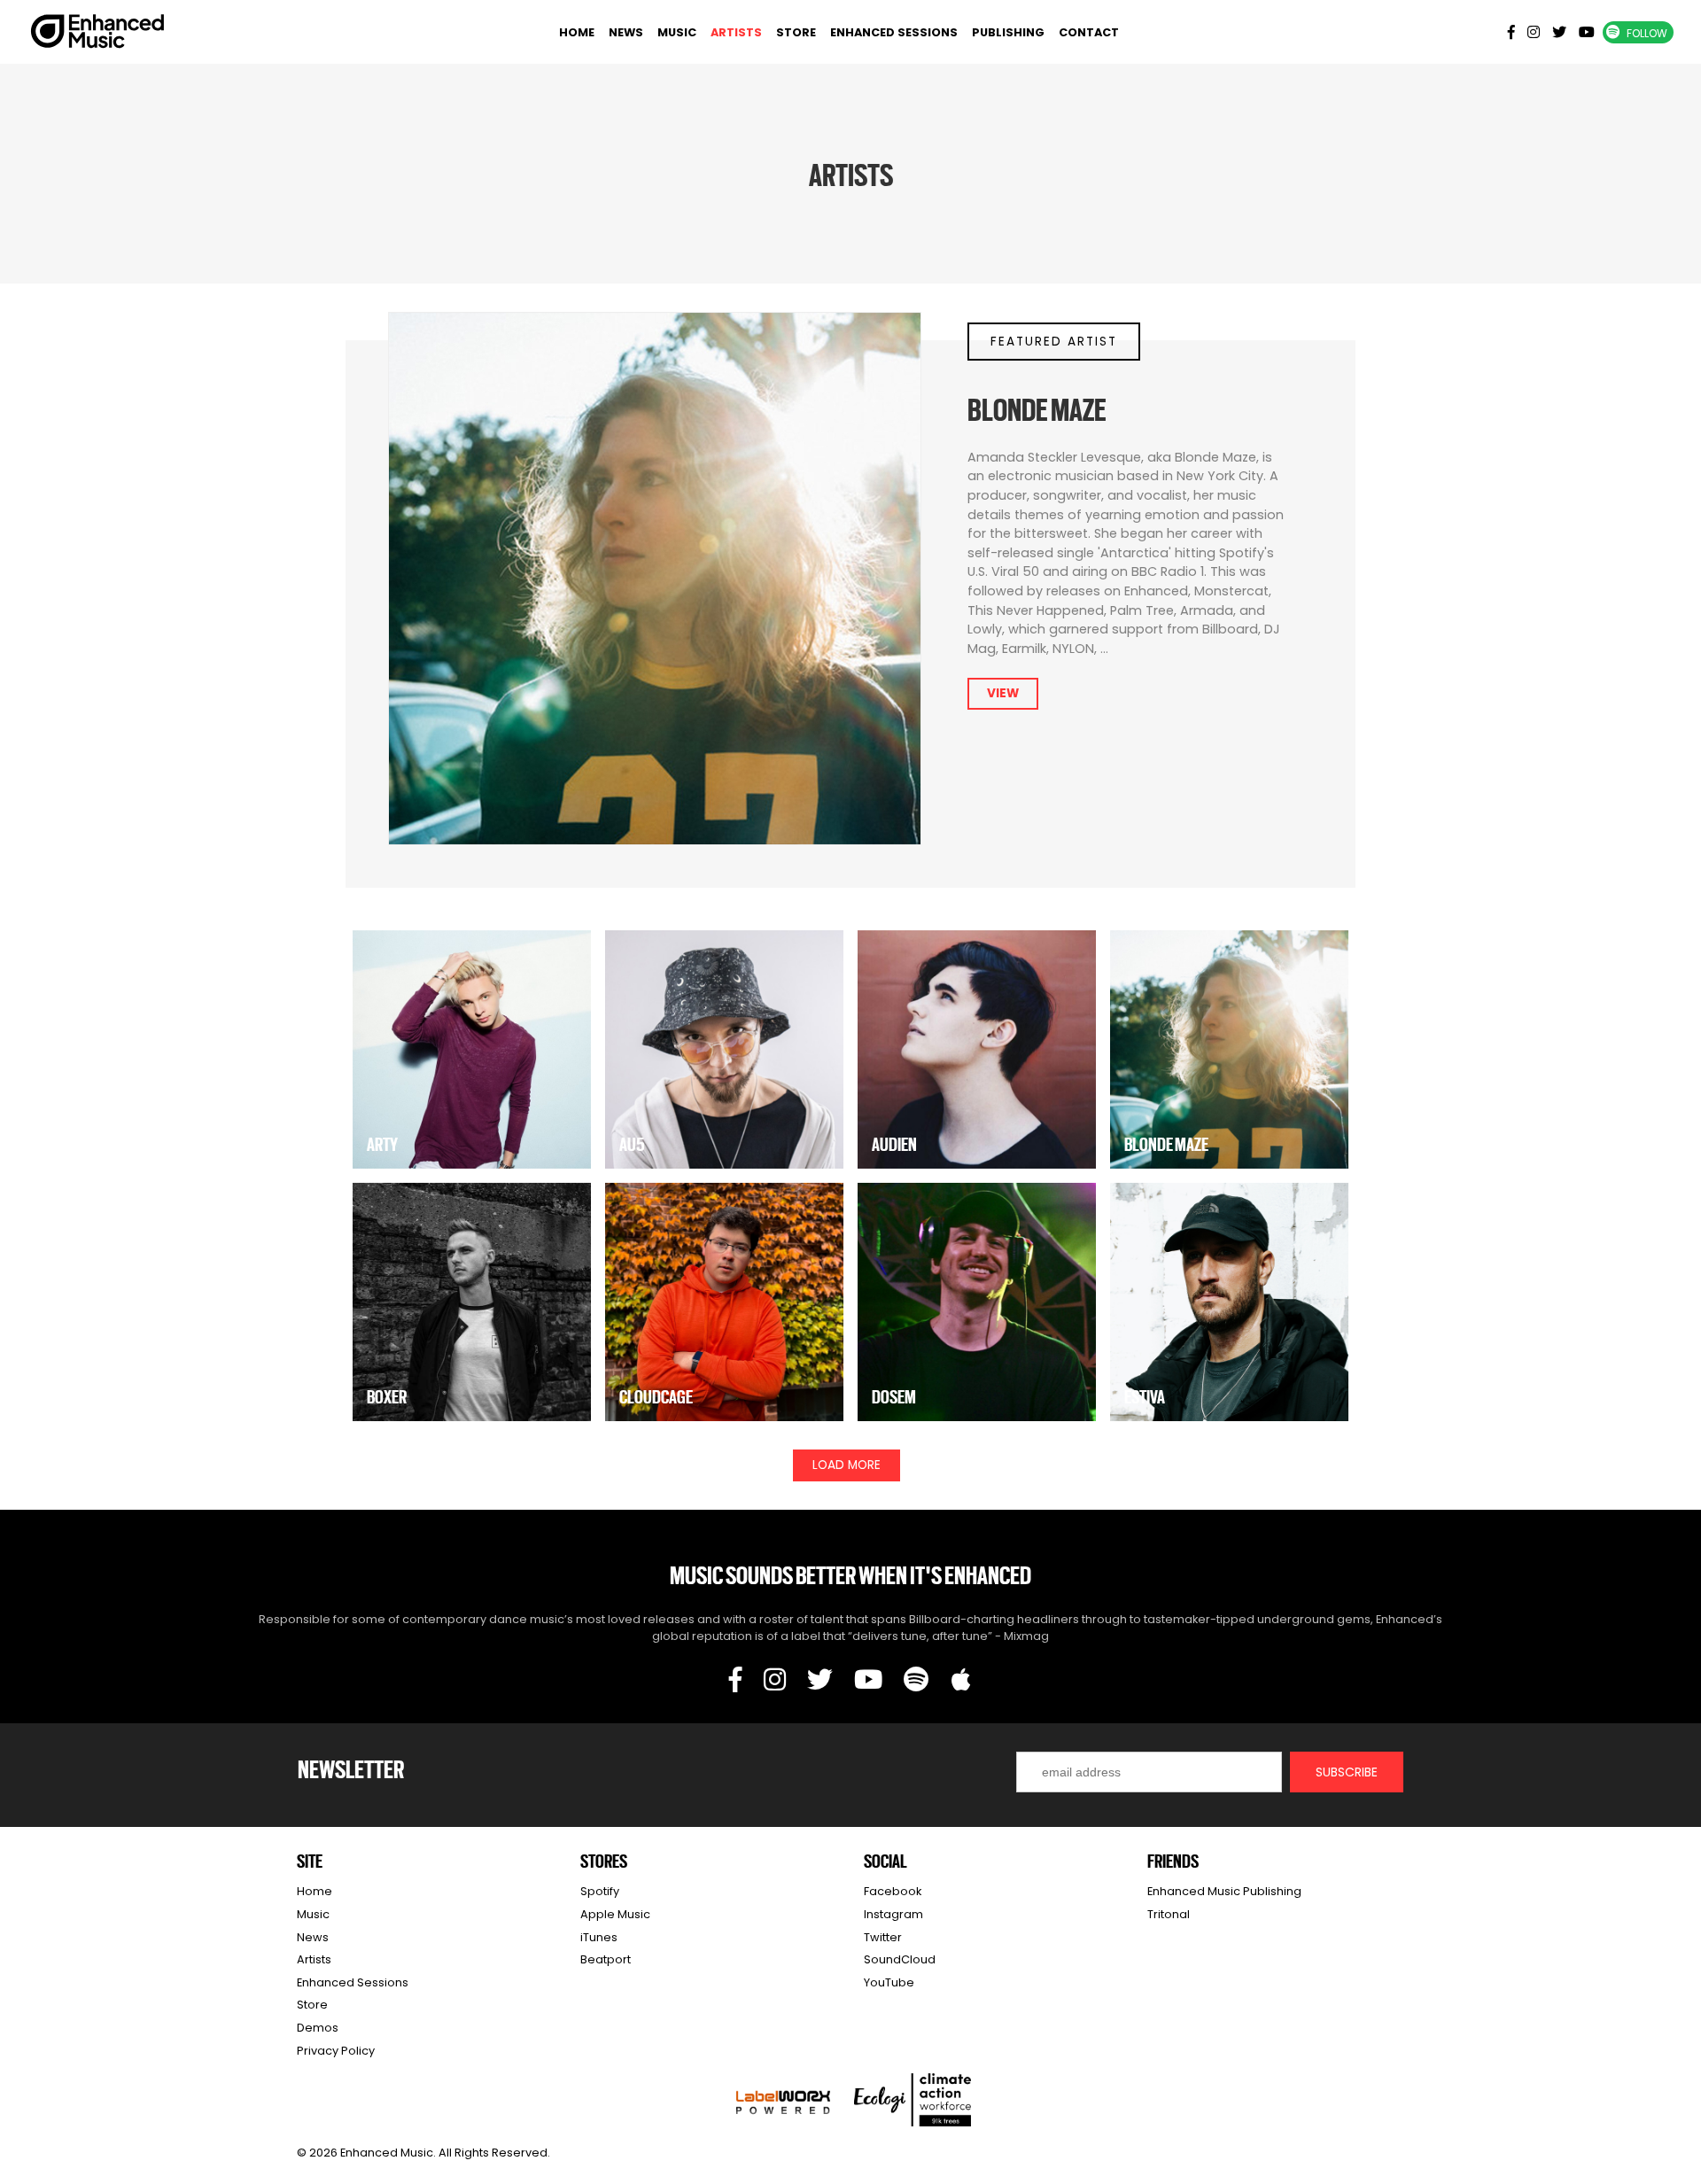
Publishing (1008, 32)
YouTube (889, 1982)
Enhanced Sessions (894, 32)
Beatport (606, 1959)
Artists (736, 32)
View (1003, 693)
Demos (318, 2028)
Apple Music (615, 1914)
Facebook (893, 1891)
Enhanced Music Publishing (1224, 1891)
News (626, 32)
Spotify (600, 1891)
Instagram (893, 1914)
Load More (847, 1465)
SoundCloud (900, 1959)
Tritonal (1169, 1914)
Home (577, 32)
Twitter (883, 1937)
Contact (1089, 32)
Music (677, 32)
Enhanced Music (98, 35)
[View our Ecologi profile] (913, 2100)
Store (796, 32)
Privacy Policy (336, 2051)
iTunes (599, 1937)
